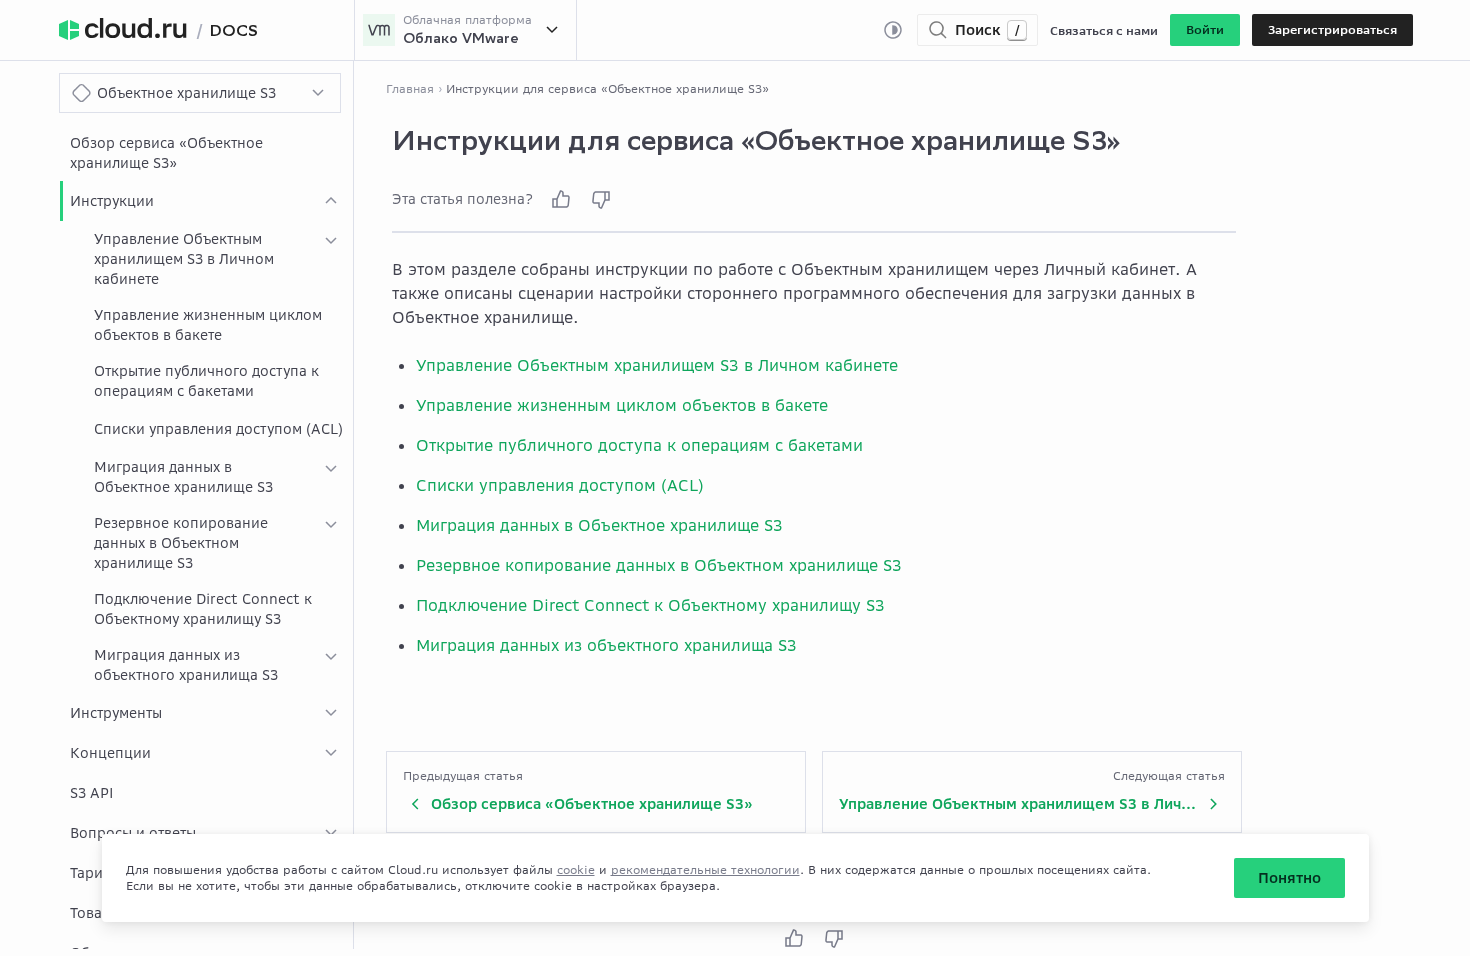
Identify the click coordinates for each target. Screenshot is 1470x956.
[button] (1205, 30)
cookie (576, 869)
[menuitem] (206, 153)
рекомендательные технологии (705, 869)
